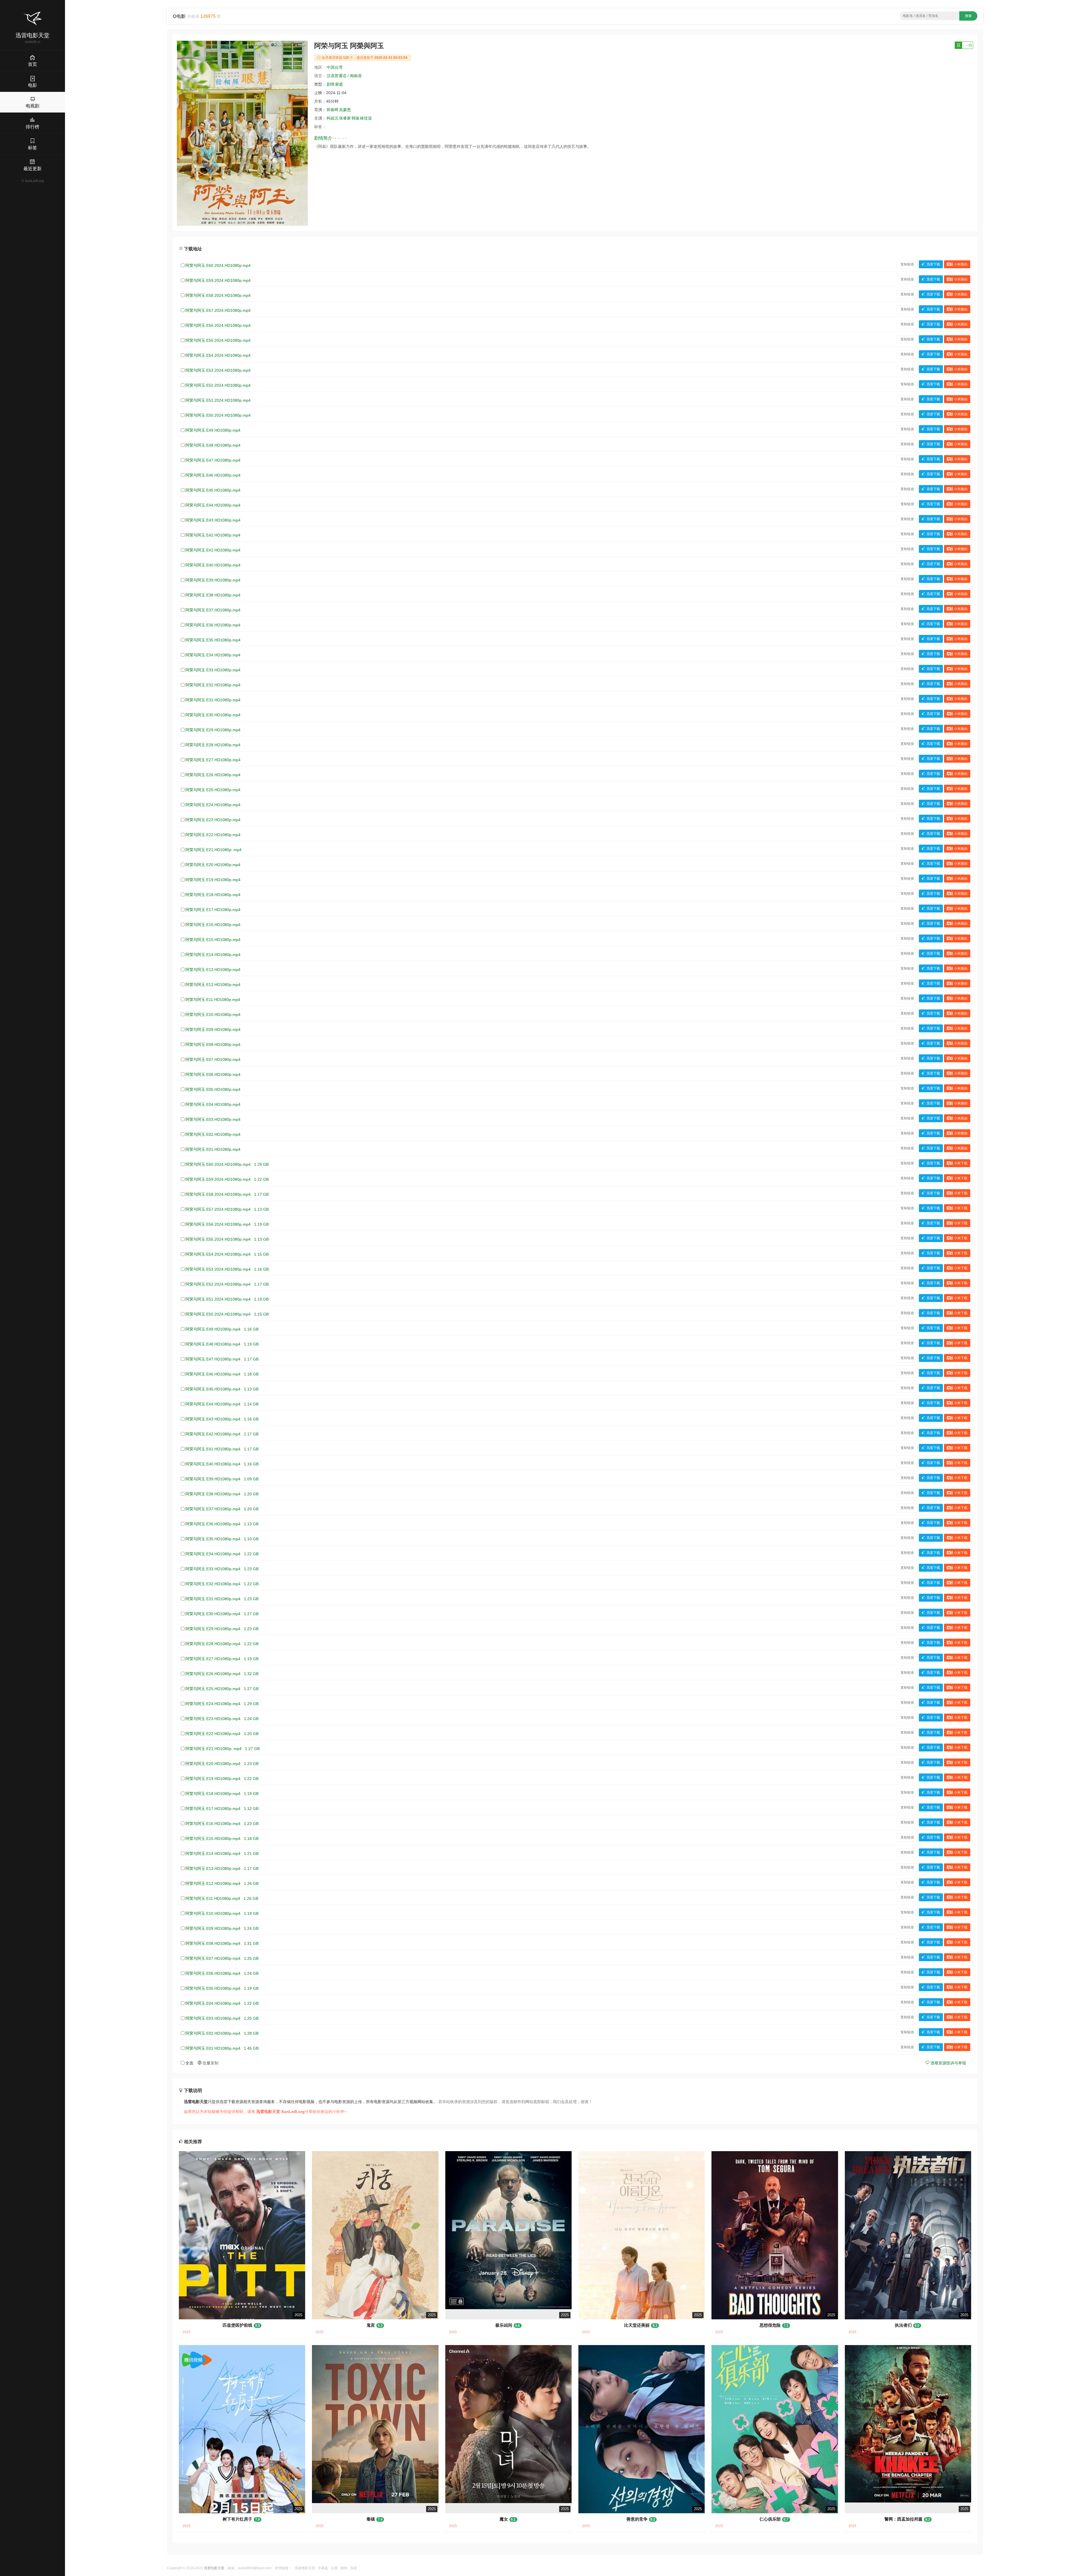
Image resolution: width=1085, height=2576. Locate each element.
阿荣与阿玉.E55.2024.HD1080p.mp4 (218, 340)
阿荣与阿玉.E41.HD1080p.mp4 (213, 550)
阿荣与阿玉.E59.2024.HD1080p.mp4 (218, 280)
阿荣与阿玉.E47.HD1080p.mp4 (213, 460)
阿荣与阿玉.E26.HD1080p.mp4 (213, 775)
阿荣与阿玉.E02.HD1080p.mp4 (213, 1134)
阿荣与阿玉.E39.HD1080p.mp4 (213, 580)
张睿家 (345, 118)
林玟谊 (366, 118)
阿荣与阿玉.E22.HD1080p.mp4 (213, 835)
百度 (334, 2568)
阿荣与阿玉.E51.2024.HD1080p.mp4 (218, 400)
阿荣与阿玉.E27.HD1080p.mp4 (213, 760)
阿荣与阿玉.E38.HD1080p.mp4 (213, 595)
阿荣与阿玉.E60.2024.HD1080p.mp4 (218, 265)
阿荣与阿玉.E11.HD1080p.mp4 (213, 1000)
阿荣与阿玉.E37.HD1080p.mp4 (213, 610)
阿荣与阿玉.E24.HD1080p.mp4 (213, 805)
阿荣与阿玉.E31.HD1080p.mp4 (213, 700)
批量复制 (210, 2063)
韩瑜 (355, 118)
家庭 (339, 84)
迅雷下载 (933, 264)
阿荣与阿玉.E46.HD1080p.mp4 (213, 475)
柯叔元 (333, 118)
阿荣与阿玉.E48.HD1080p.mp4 (213, 445)
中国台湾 (335, 67)
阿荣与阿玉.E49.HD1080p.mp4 (213, 430)
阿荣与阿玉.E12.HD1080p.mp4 (213, 985)
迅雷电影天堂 (305, 2568)
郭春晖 (333, 110)
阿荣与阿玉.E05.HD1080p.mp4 (213, 1089)
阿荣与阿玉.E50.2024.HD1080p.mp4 (218, 415)
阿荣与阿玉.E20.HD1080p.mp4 (213, 865)
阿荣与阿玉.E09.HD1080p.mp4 (213, 1029)
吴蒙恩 (345, 110)
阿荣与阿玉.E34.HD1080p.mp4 (213, 655)
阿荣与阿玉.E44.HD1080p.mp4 (213, 505)
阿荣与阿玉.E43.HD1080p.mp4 (213, 520)
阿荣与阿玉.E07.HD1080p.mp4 (213, 1059)
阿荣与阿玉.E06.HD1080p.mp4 (213, 1074)
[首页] (32, 19)
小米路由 (961, 264)
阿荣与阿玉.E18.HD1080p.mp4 (213, 895)
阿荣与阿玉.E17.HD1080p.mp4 (213, 910)
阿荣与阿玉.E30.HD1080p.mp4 (213, 715)
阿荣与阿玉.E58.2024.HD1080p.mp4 (218, 295)
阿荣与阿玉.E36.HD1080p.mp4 (213, 625)
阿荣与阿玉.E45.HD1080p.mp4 (213, 490)
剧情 (331, 84)
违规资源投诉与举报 (948, 2063)
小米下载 (961, 1163)
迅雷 (353, 2568)
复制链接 (907, 264)
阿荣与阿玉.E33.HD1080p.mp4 (213, 670)
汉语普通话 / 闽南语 (344, 76)
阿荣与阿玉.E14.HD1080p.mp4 (213, 955)
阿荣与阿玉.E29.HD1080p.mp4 (213, 730)
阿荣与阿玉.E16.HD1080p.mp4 (213, 925)
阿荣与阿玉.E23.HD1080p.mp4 (213, 820)
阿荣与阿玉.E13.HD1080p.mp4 (213, 970)
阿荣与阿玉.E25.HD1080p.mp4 (213, 790)
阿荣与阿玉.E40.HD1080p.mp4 (213, 565)
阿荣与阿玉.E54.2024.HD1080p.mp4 (218, 355)
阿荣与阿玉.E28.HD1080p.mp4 (213, 745)
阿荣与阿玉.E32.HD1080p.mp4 (213, 685)
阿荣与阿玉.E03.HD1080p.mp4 (213, 1119)
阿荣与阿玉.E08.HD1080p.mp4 (213, 1044)
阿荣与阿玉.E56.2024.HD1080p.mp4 (218, 325)
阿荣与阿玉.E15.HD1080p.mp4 (213, 940)
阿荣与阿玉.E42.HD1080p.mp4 (213, 535)
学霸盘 (323, 2568)
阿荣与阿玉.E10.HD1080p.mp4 (213, 1015)
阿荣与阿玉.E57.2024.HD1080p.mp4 (218, 310)
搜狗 (344, 2568)
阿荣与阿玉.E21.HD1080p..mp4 (213, 850)
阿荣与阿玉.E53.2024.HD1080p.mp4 (218, 370)
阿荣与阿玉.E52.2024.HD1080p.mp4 (218, 385)
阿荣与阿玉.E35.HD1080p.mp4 (213, 640)
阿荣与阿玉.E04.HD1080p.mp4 (213, 1104)
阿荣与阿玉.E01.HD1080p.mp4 (213, 1149)
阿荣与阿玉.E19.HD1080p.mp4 (213, 880)
